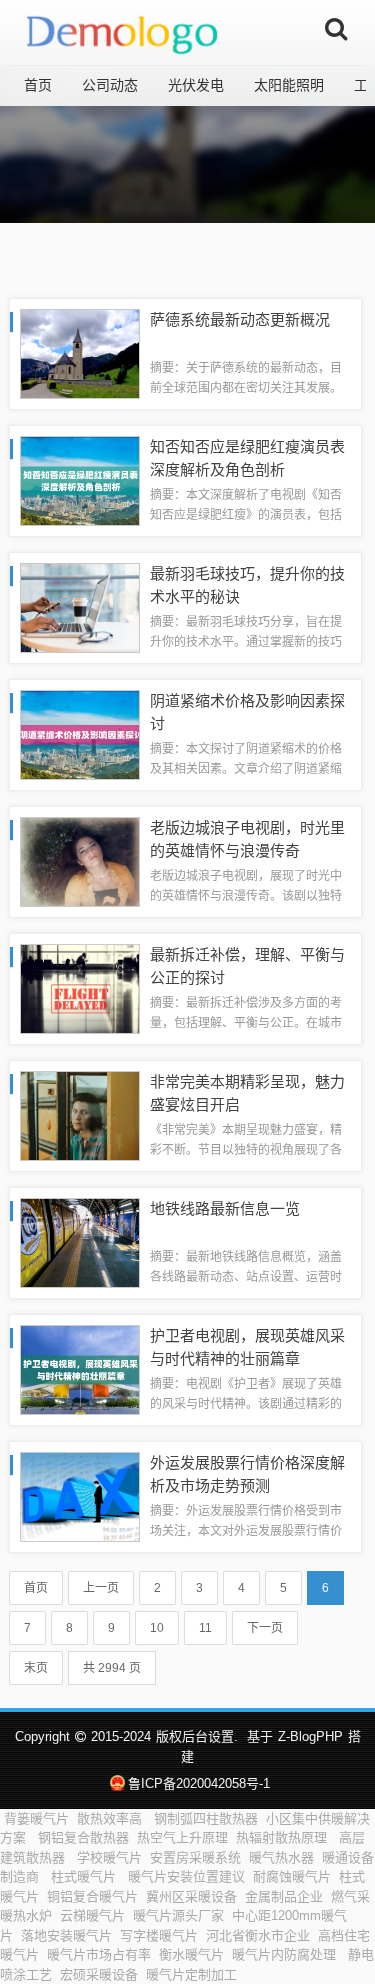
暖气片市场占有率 (99, 1954)
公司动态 (110, 85)
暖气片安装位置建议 (186, 1876)
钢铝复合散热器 (83, 1837)
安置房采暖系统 (195, 1857)
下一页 (265, 1628)
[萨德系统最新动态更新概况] (80, 352)
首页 (38, 85)
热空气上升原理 (182, 1837)
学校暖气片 (109, 1857)
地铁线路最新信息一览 (225, 1208)
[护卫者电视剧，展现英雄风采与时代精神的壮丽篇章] (80, 1368)
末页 (36, 1668)
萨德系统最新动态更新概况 (240, 319)
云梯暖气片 (92, 1915)
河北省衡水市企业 (258, 1935)
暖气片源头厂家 (178, 1915)
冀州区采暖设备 (191, 1896)
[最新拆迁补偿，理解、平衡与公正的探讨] (80, 987)
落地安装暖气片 (66, 1935)
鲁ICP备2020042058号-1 (199, 1783)
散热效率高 (111, 1818)
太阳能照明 (289, 85)
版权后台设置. (197, 1736)
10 (157, 1628)
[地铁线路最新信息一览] (80, 1241)
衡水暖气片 (191, 1954)
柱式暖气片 (85, 1876)
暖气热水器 (281, 1857)
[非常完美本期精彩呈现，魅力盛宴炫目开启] (80, 1114)
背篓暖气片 (36, 1818)
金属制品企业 (284, 1896)
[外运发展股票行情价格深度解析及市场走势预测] (80, 1495)
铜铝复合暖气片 (92, 1896)
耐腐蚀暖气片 (292, 1876)
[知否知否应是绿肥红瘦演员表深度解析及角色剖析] (80, 479)
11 (205, 1628)
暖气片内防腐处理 (286, 1954)
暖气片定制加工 (191, 1974)
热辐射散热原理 (283, 1837)
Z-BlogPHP (310, 1736)
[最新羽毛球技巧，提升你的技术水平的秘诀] (80, 606)
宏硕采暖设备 (99, 1974)
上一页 (101, 1588)
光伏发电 (196, 85)
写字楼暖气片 (159, 1935)
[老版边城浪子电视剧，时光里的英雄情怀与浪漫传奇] (80, 860)
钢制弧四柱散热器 (206, 1818)
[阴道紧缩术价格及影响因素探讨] (80, 733)
